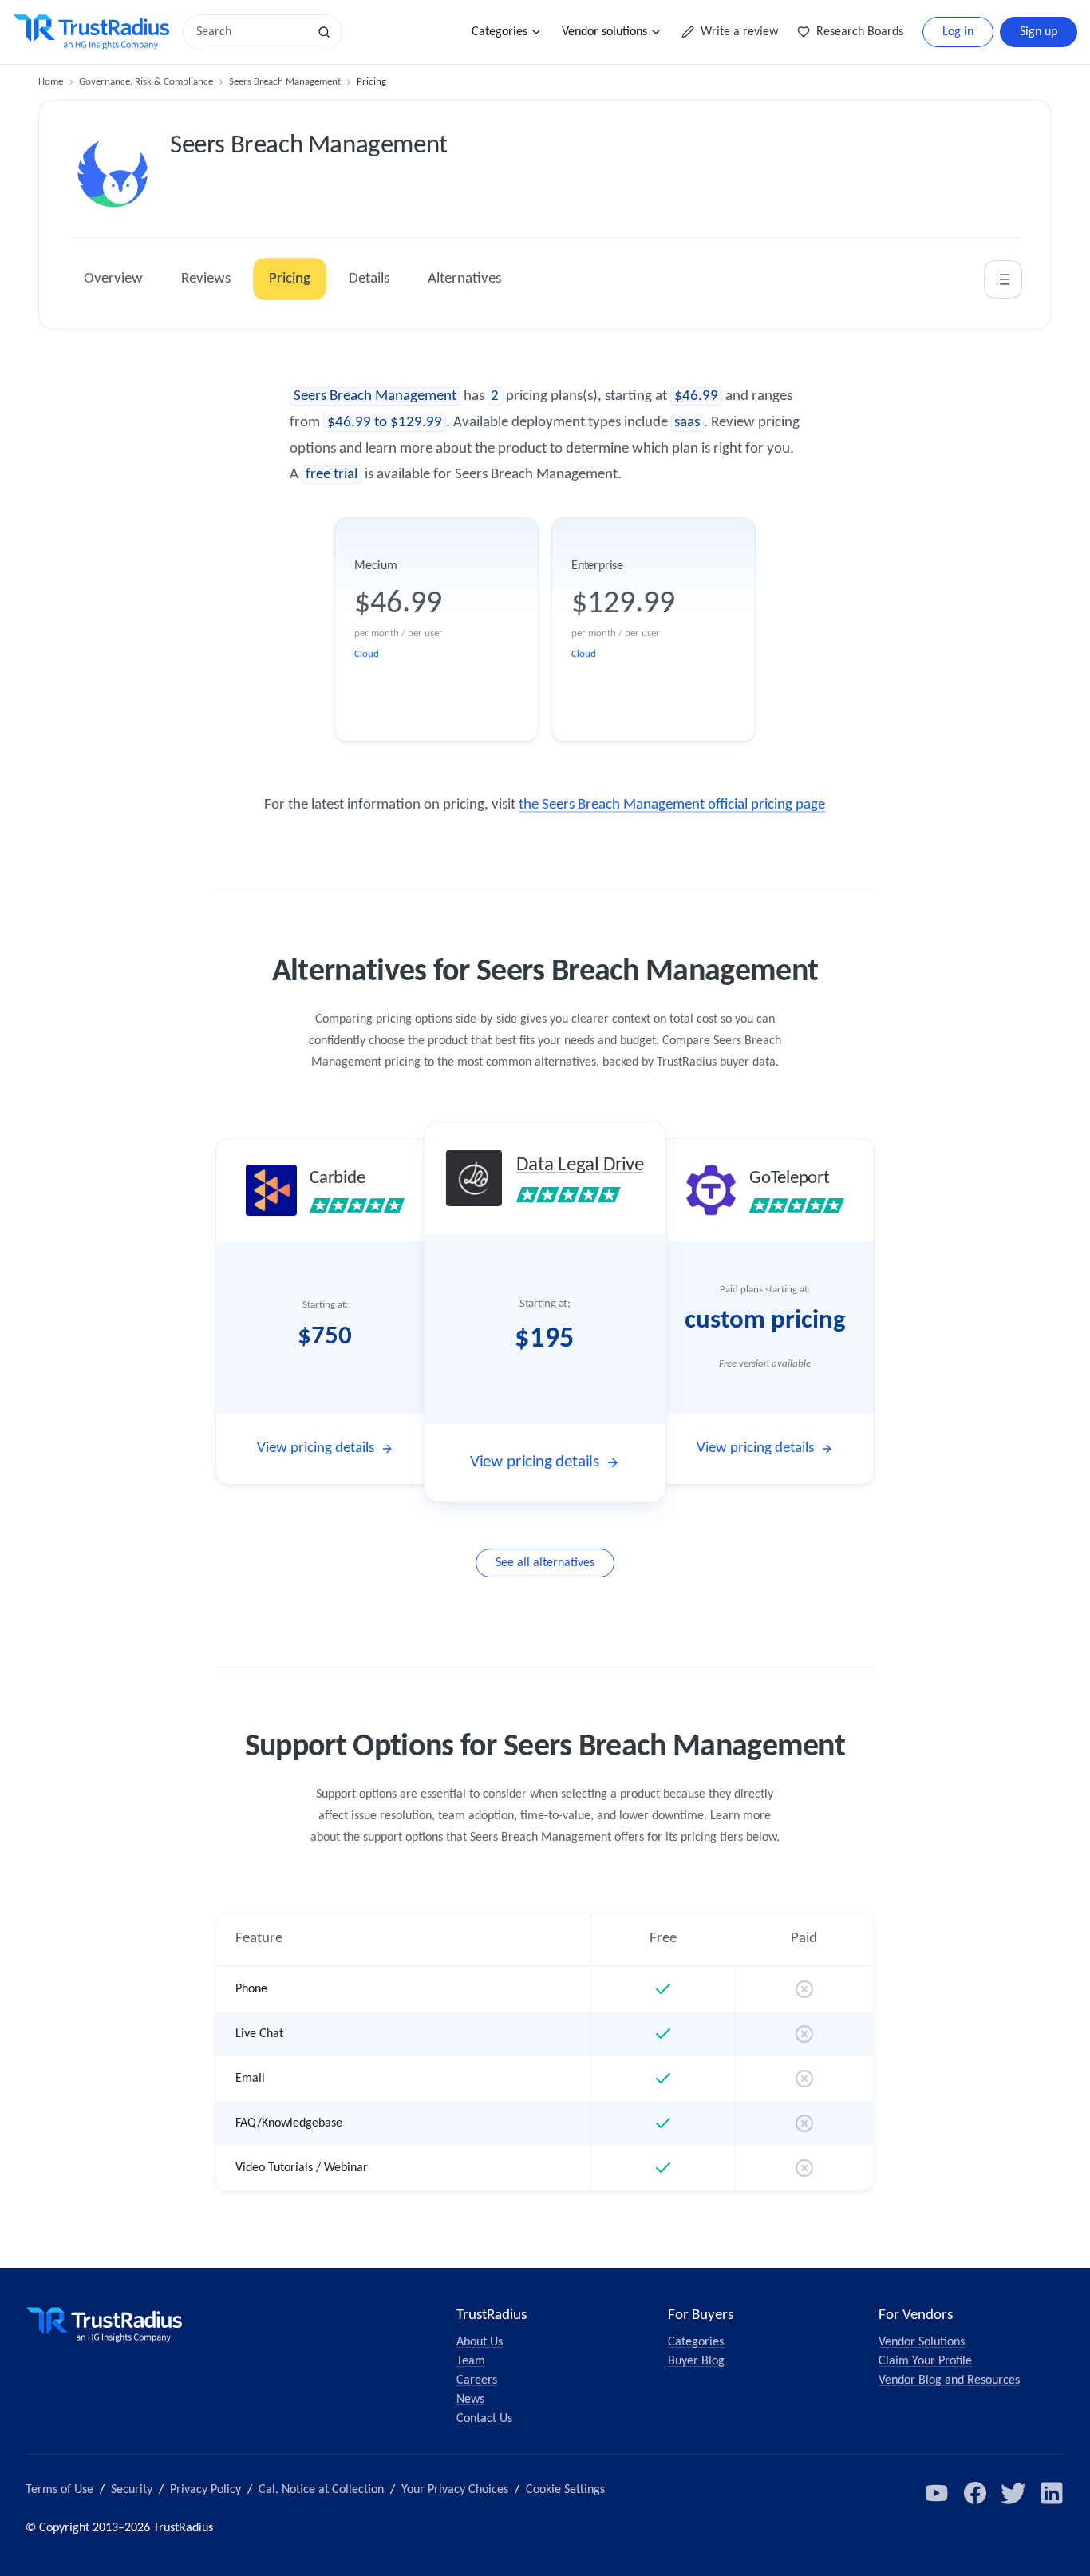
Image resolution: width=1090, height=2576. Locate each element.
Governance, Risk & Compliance (146, 82)
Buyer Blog (696, 2361)
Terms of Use (59, 2490)
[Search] (324, 32)
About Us (480, 2342)
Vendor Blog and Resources (949, 2380)
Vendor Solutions (922, 2342)
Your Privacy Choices (455, 2490)
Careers (477, 2380)
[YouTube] (937, 2493)
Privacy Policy (205, 2490)
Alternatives (464, 279)
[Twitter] (1013, 2493)
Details (369, 279)
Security (132, 2490)
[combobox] (251, 32)
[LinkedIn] (1052, 2493)
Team (471, 2361)
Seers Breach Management (285, 82)
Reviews (206, 279)
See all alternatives (545, 1563)
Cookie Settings (565, 2490)
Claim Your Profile (925, 2361)
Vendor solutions (604, 32)
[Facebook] (975, 2493)
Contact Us (484, 2419)
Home (51, 82)
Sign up (1039, 32)
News (470, 2400)
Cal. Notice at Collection (321, 2490)
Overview (113, 279)
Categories (500, 32)
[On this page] (1003, 279)
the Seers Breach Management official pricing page (672, 805)
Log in (958, 32)
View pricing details (316, 1448)
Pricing (290, 279)
